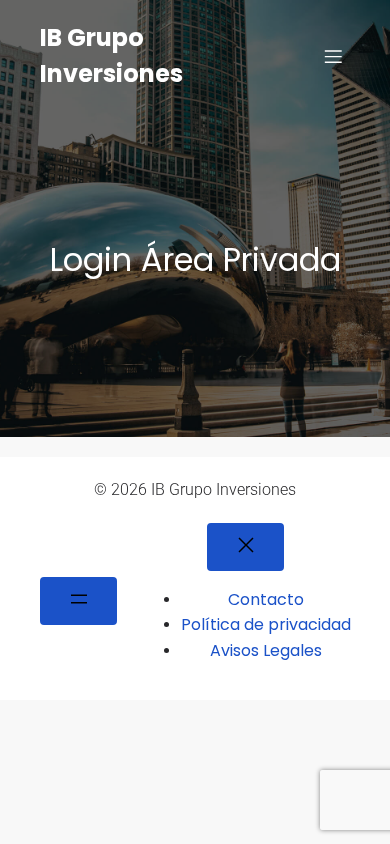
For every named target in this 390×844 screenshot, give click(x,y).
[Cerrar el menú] (245, 547)
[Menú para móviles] (333, 56)
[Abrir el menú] (78, 601)
